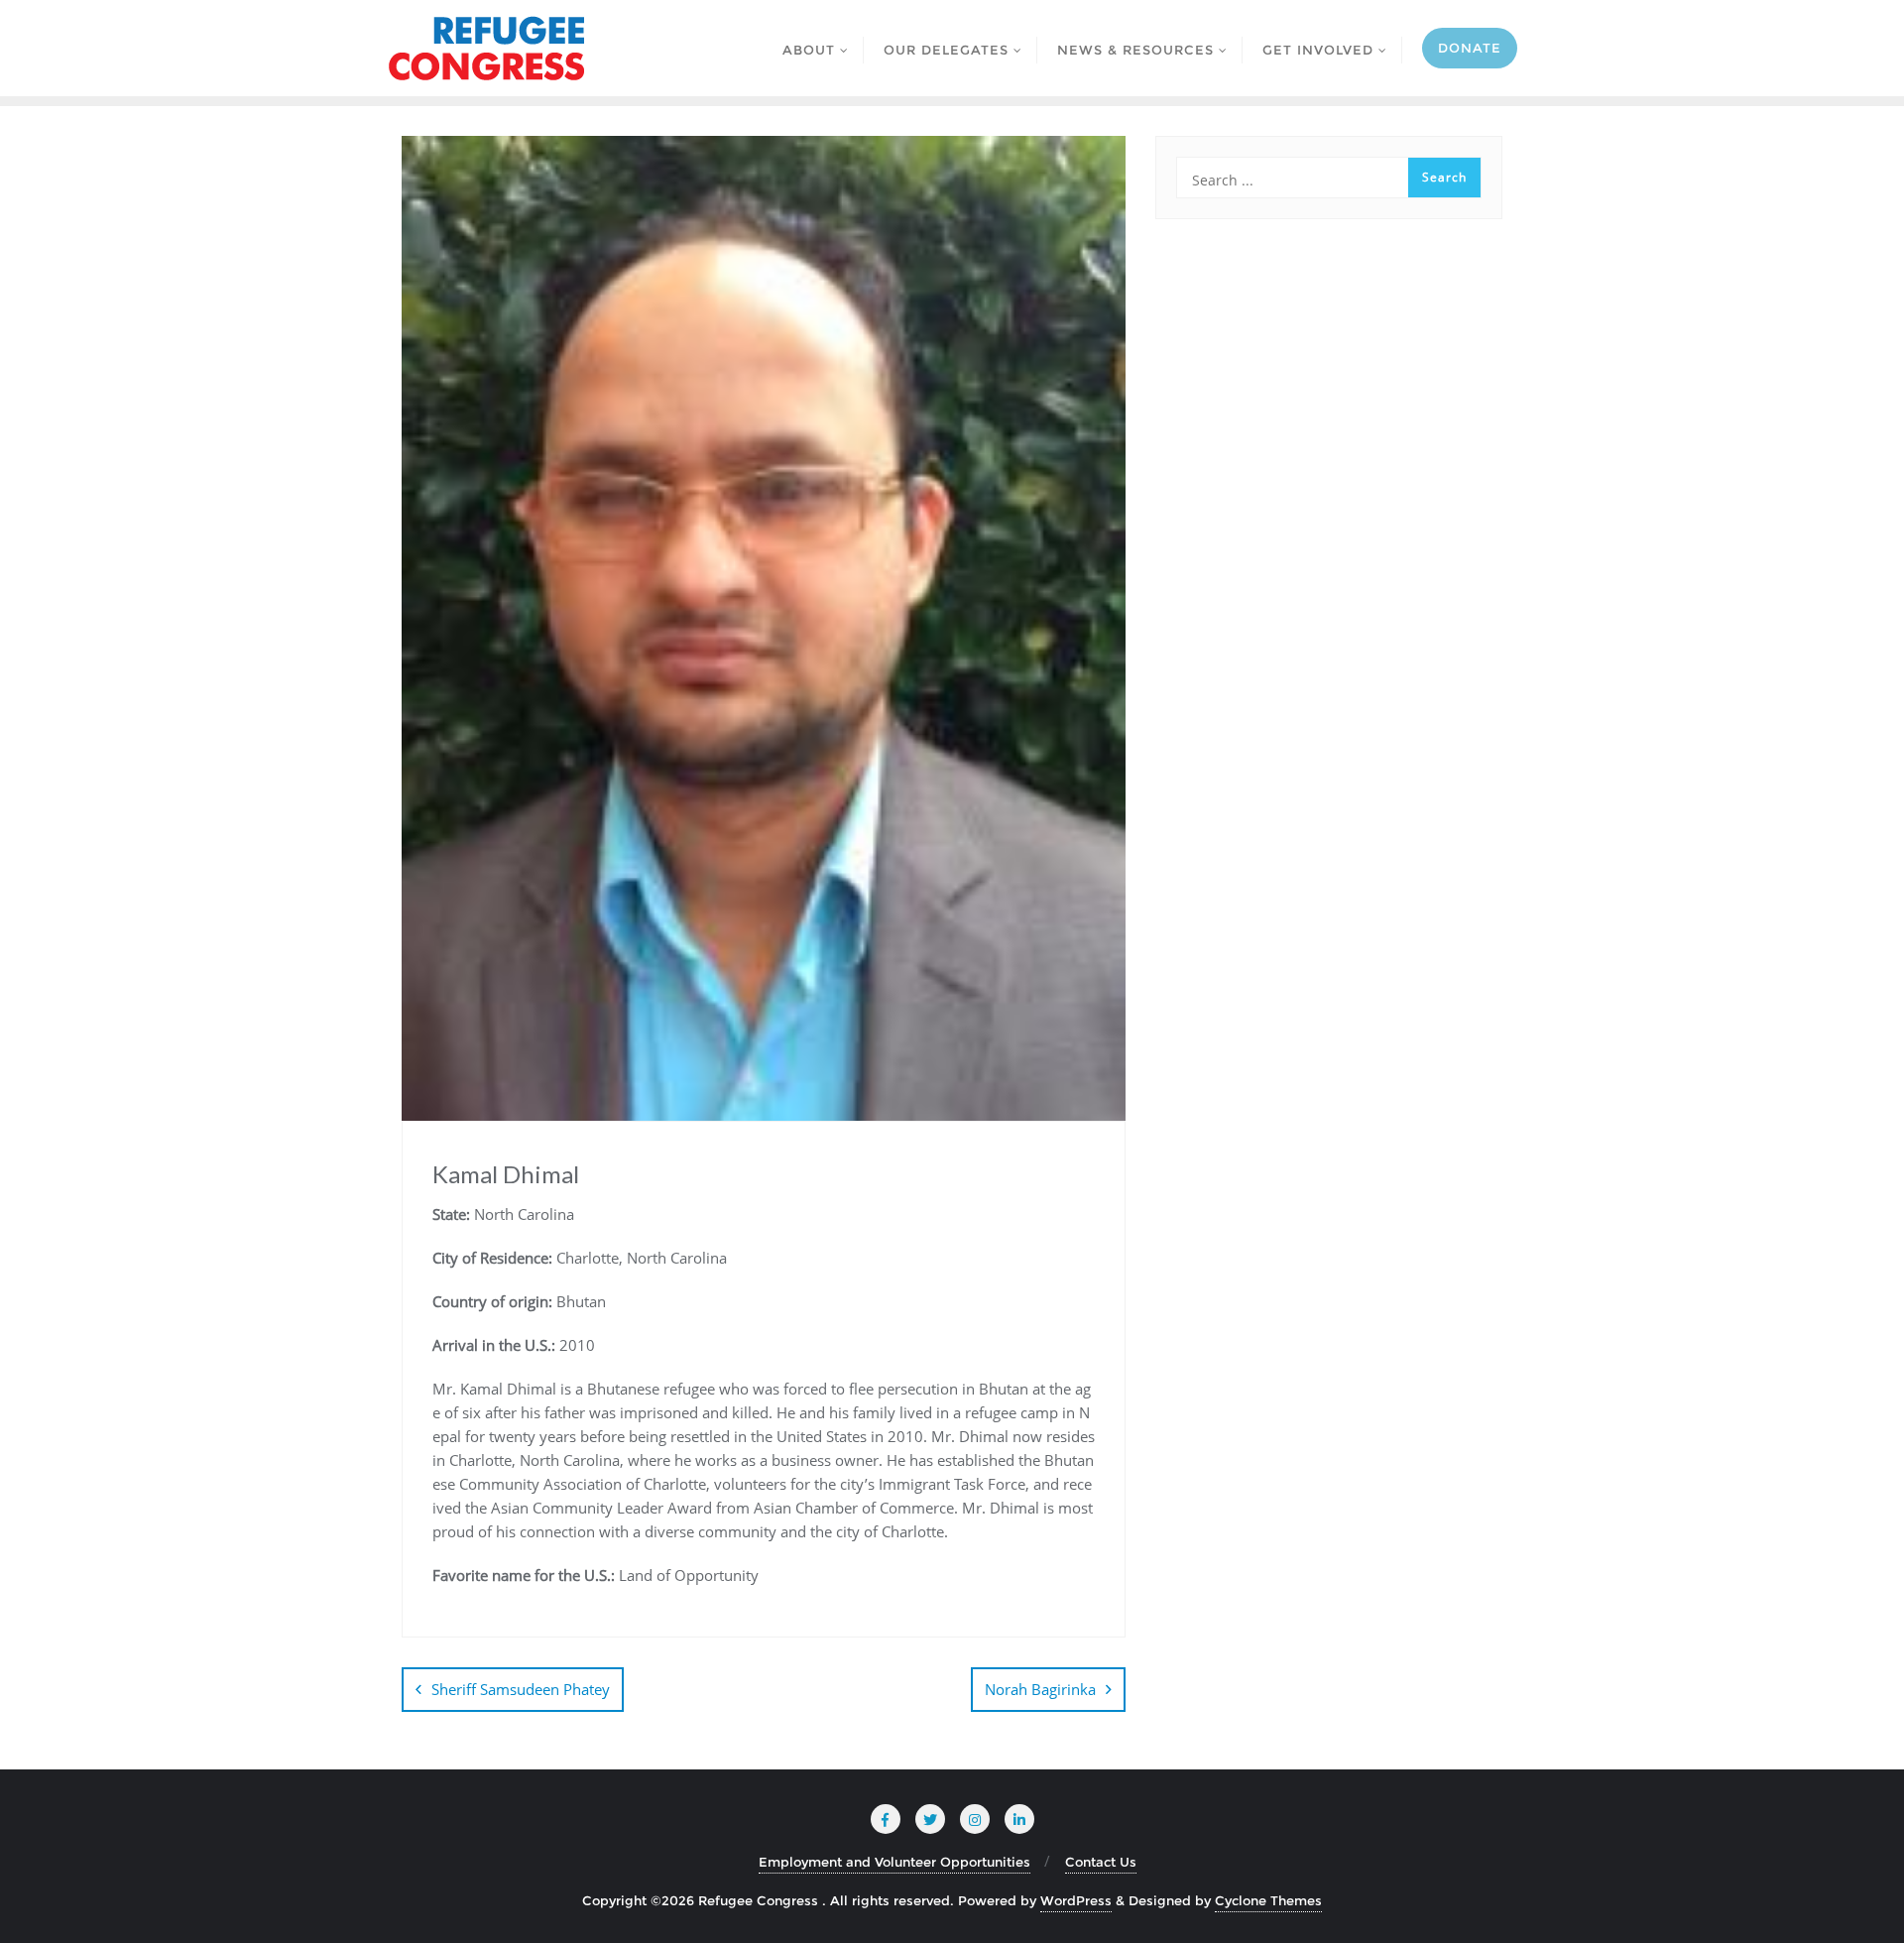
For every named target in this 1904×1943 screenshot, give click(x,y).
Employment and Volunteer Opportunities (894, 1862)
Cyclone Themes (1268, 1900)
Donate (1470, 48)
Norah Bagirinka (1040, 1689)
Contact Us (1101, 1862)
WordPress (1076, 1900)
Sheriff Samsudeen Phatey (521, 1689)
